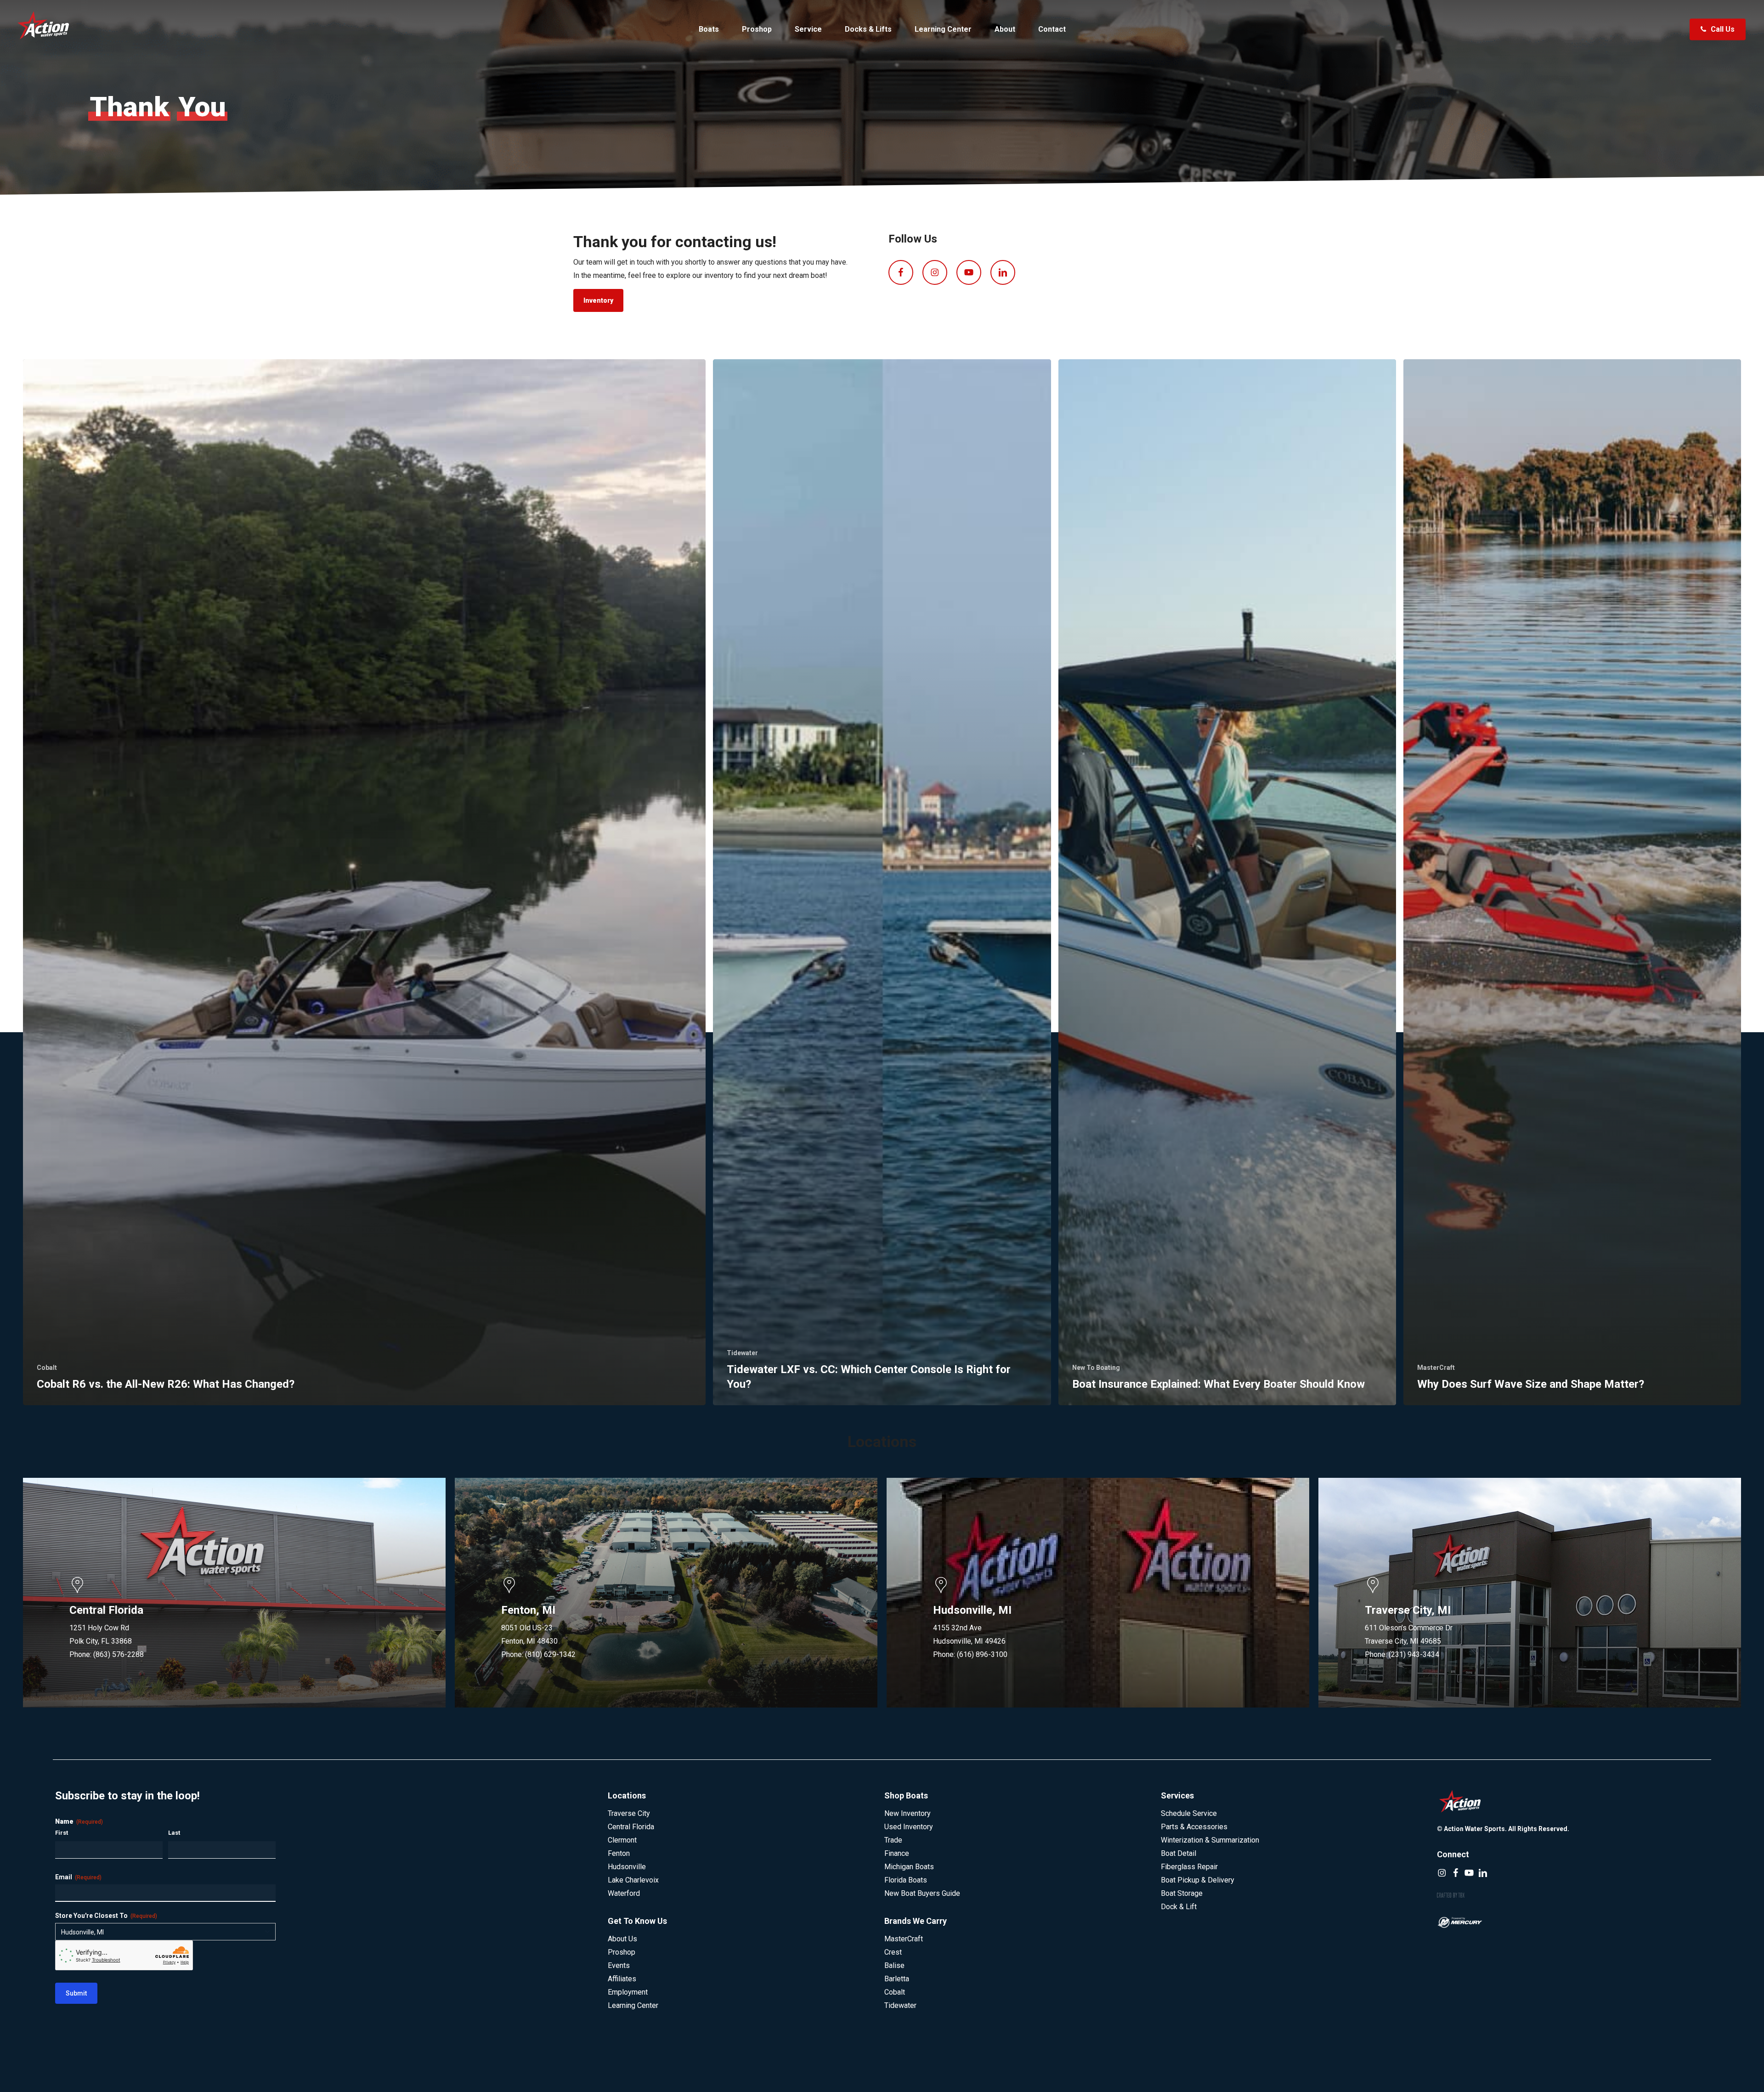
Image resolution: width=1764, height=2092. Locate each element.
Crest (893, 1952)
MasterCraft (1436, 1368)
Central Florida (631, 1827)
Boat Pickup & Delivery (1198, 1880)
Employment (628, 1992)
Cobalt (47, 1368)
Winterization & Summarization (1210, 1840)
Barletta (897, 1979)
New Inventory (907, 1813)
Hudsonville (627, 1867)
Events (619, 1965)
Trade (893, 1840)
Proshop (622, 1952)
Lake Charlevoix (633, 1880)
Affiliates (622, 1979)
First (62, 1833)
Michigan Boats (909, 1867)
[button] (598, 300)
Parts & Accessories (1194, 1827)
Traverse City (629, 1813)
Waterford (624, 1893)
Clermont (622, 1840)
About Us (622, 1939)
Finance (897, 1853)
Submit (76, 1993)
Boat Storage (1182, 1893)
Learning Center (633, 2005)
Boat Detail (1179, 1853)
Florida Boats (906, 1880)
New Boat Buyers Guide (922, 1893)
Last (174, 1833)
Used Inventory (909, 1827)
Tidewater (742, 1353)
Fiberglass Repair (1189, 1867)
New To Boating (1096, 1368)
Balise (894, 1965)
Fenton (619, 1853)
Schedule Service (1189, 1813)
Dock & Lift (1179, 1907)
